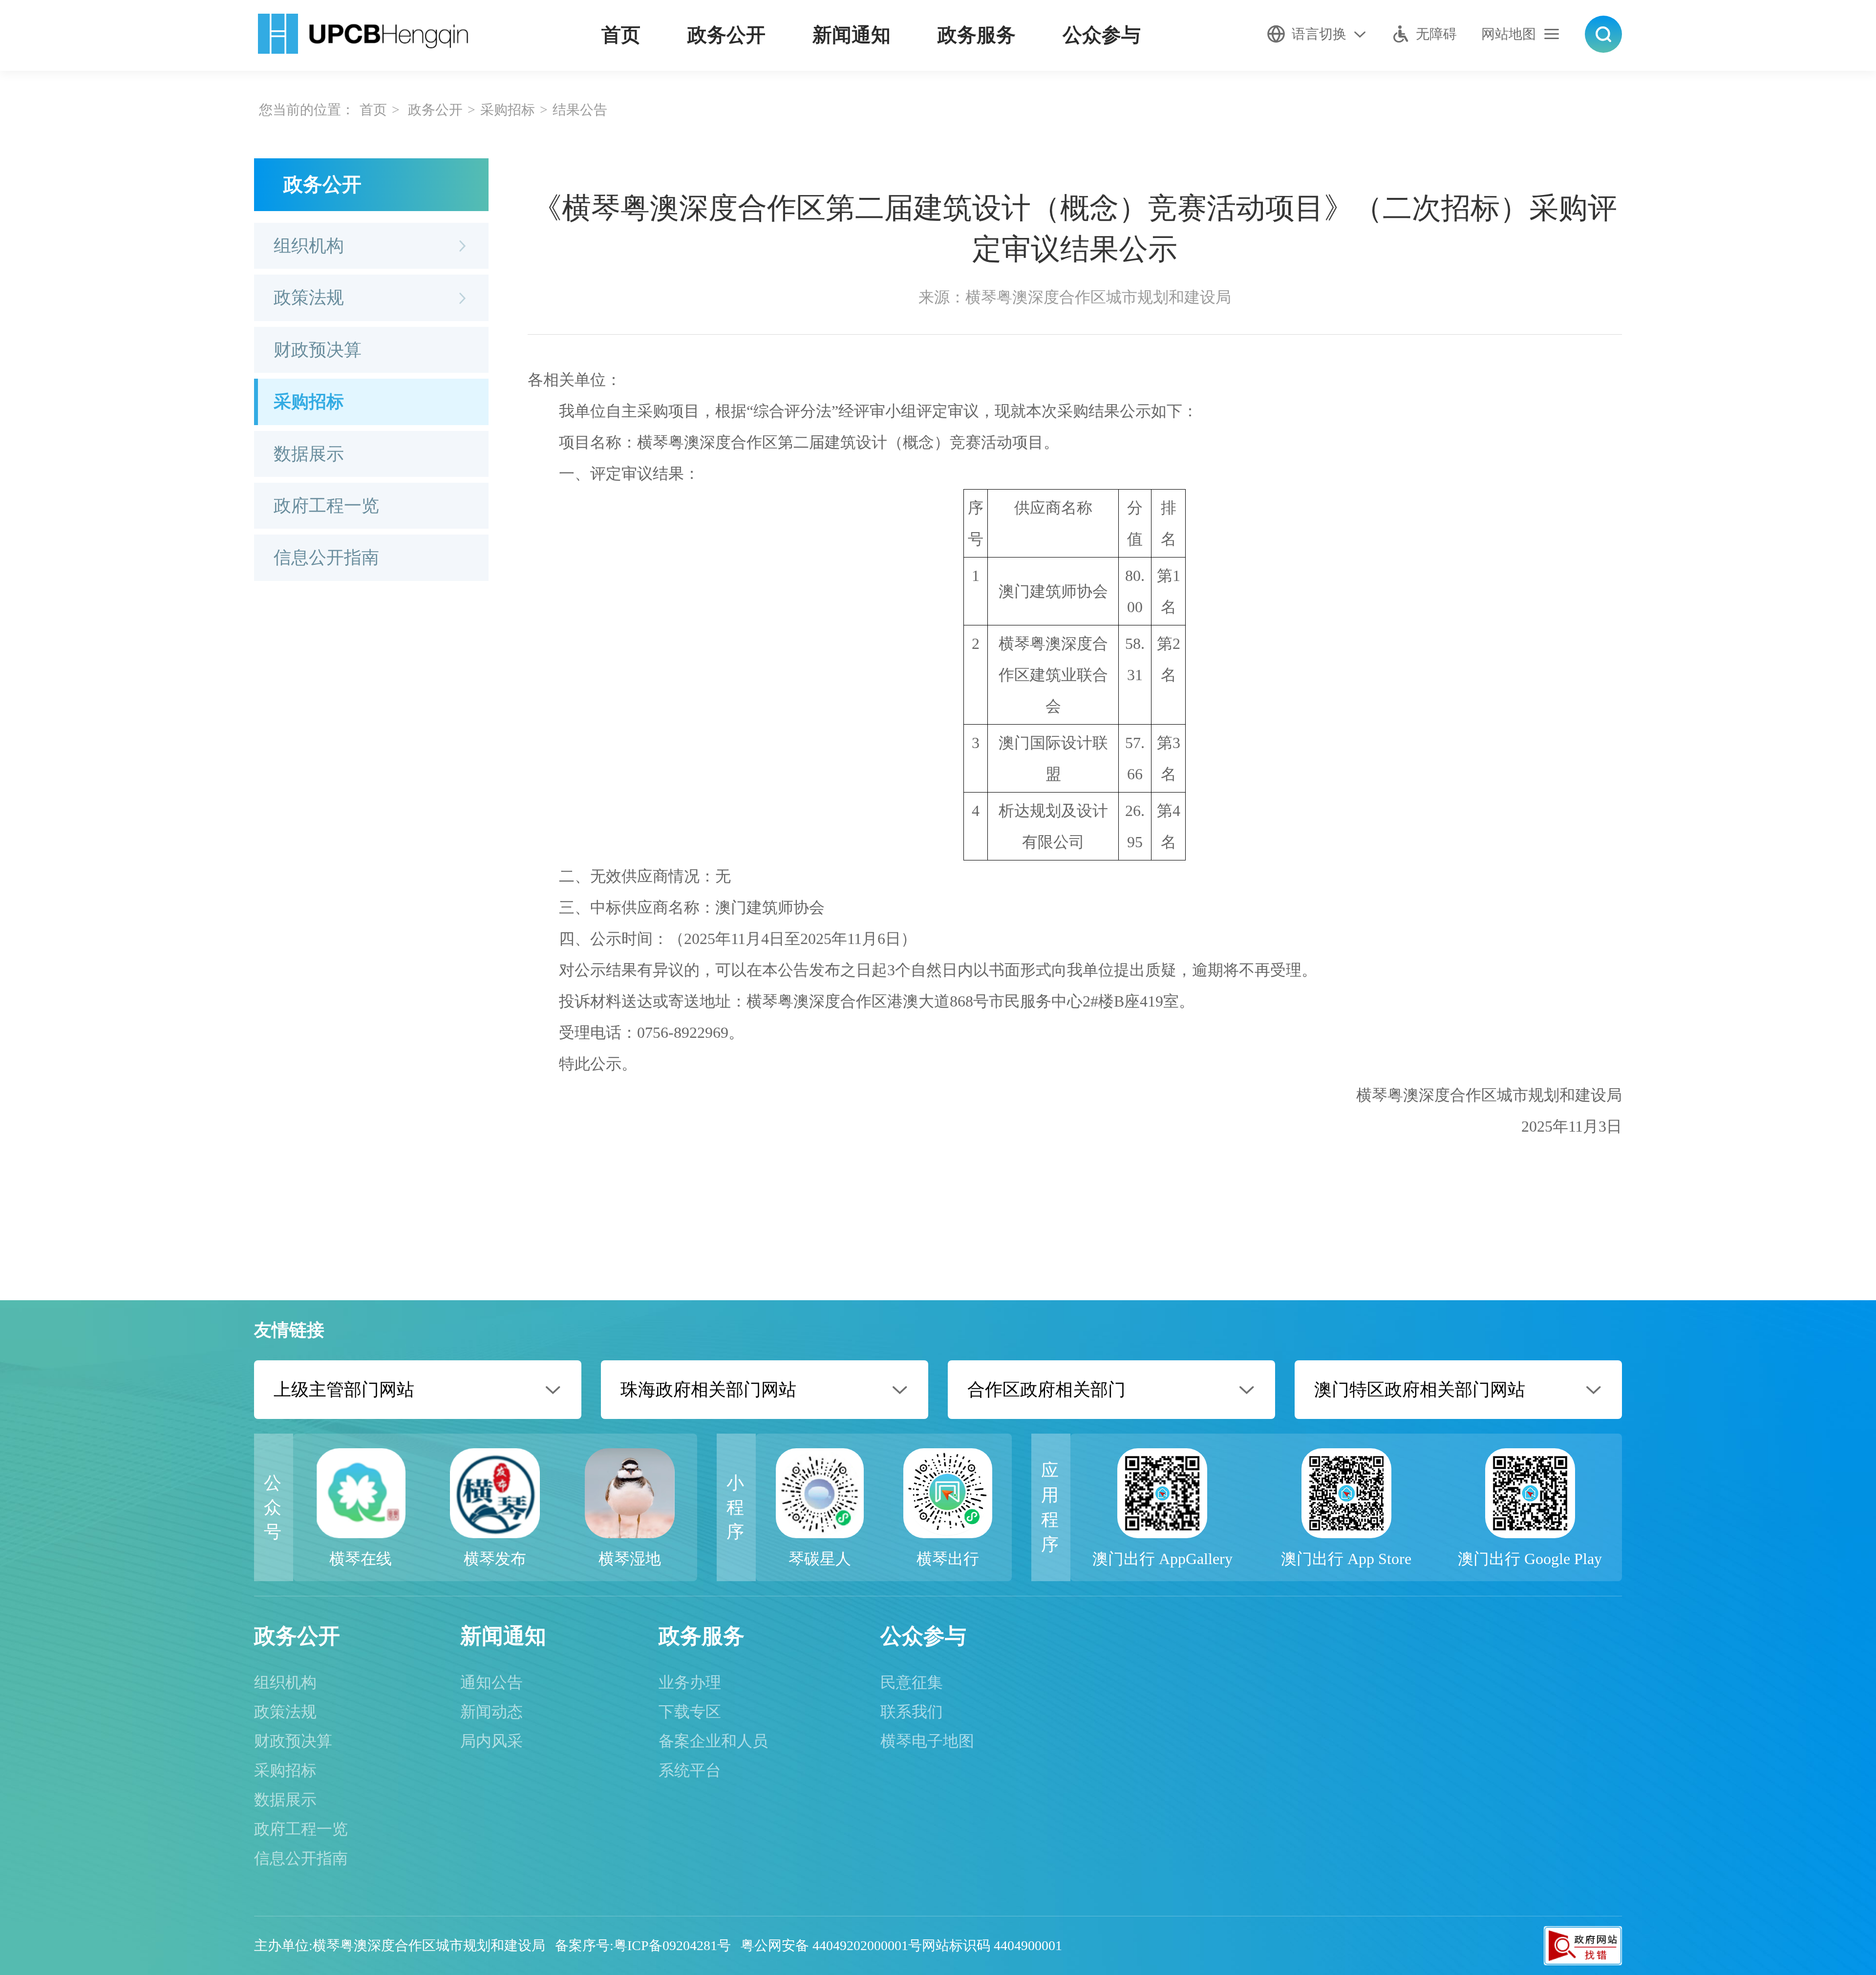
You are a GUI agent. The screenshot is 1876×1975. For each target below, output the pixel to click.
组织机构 (309, 246)
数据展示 (309, 454)
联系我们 (912, 1712)
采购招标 (508, 110)
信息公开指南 (326, 558)
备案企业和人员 (713, 1741)
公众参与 (1102, 35)
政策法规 (309, 298)
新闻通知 (852, 35)
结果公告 (580, 110)
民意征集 (912, 1682)
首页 (621, 35)
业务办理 (690, 1682)
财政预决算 (318, 350)
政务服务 (977, 35)
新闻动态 (491, 1712)
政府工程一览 (326, 506)
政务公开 (726, 35)
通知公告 (491, 1682)
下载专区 (690, 1712)
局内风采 (491, 1741)
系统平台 (690, 1770)
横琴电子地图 (927, 1741)
